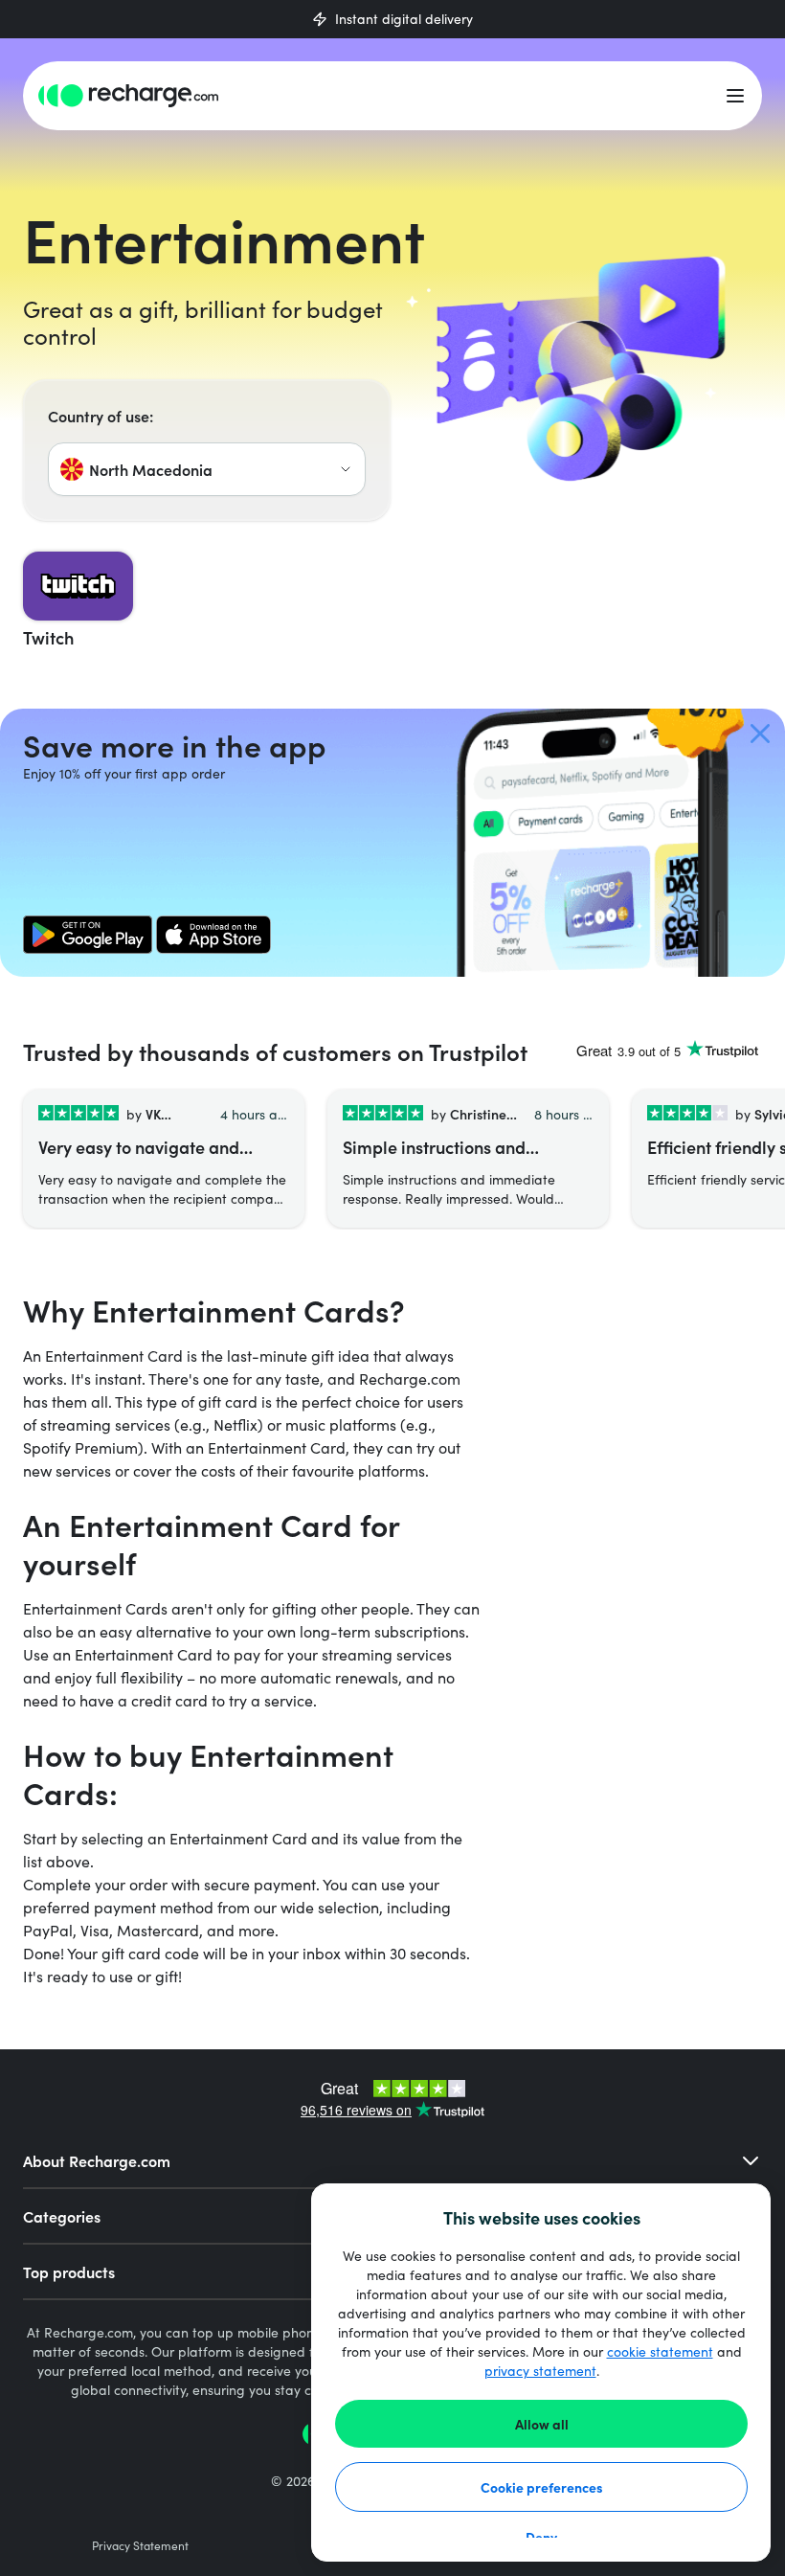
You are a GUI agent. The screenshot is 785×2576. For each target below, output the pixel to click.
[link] (88, 935)
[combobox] (207, 469)
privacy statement (540, 2371)
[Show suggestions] (346, 469)
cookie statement (660, 2351)
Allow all (542, 2424)
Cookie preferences (542, 2487)
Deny (541, 2537)
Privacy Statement (140, 2545)
